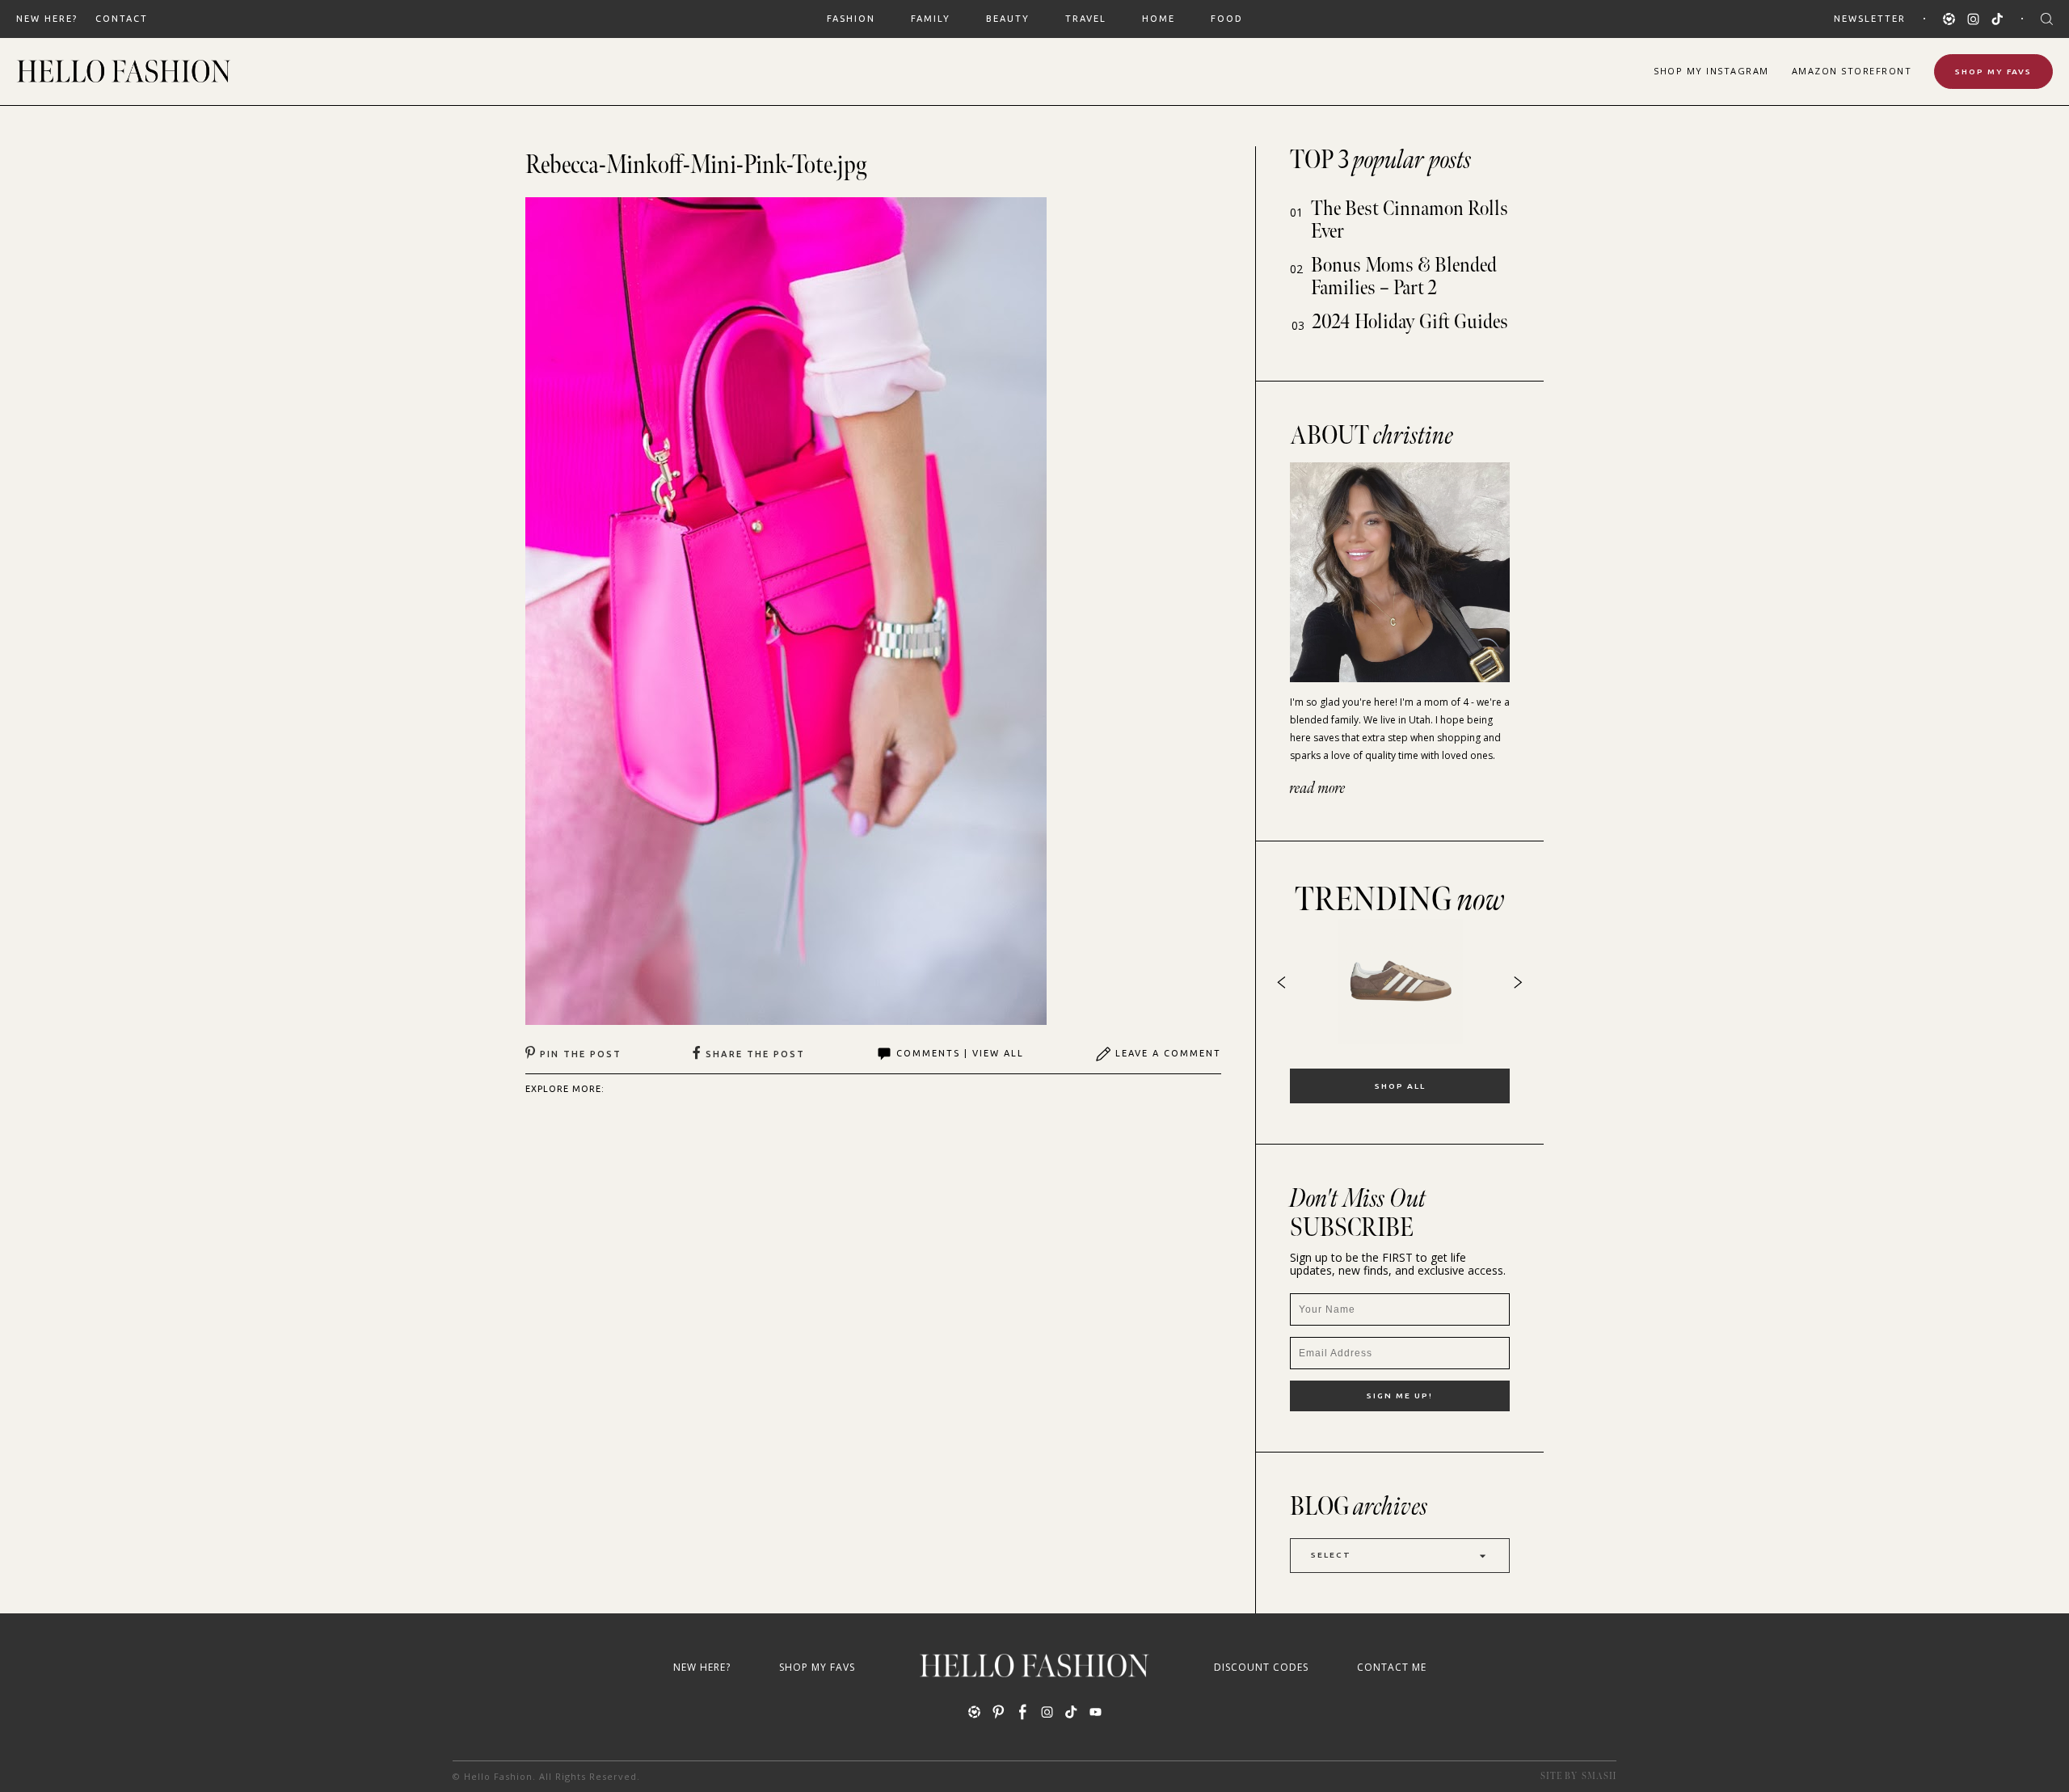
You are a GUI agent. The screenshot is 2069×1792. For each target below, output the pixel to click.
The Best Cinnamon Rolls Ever (1410, 220)
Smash (1599, 1776)
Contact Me (1392, 1667)
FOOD (1227, 19)
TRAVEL (1086, 19)
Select (1331, 1555)
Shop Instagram (1711, 71)
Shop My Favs (1993, 72)
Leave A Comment (1168, 1053)
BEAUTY (1008, 19)
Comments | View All (960, 1053)
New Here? (47, 19)
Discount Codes (1261, 1667)
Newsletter (1870, 19)
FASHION (851, 19)
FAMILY (931, 19)
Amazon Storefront (1852, 71)
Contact (122, 19)
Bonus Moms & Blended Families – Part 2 (1404, 277)
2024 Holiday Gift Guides (1410, 322)
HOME (1159, 19)
